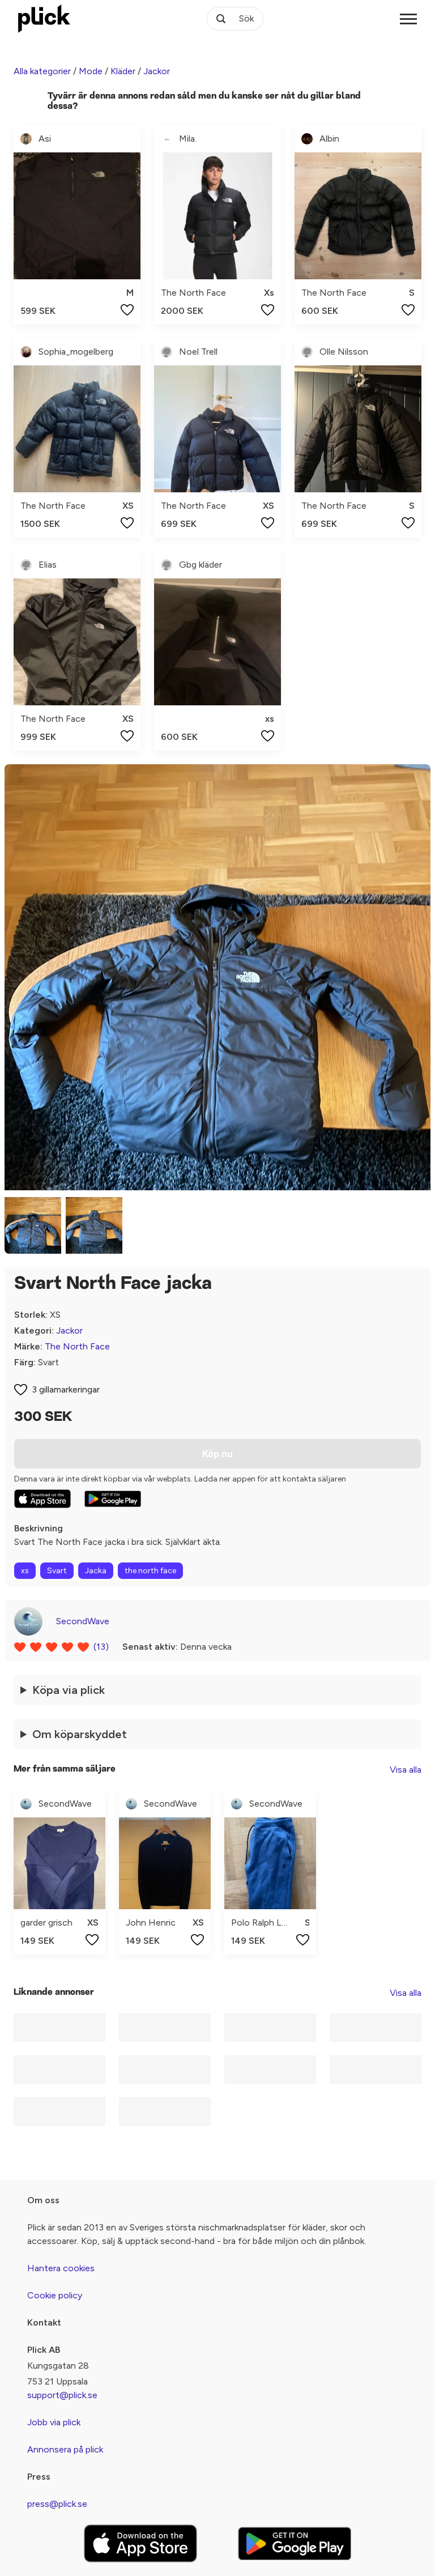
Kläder (123, 71)
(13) (101, 1647)
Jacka (96, 1571)
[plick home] (44, 19)
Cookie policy (55, 2295)
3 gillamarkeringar (66, 1389)
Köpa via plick (69, 1690)
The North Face (77, 1346)
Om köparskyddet (80, 1734)
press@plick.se (57, 2504)
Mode (91, 71)
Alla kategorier (42, 71)
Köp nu (217, 1454)
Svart (57, 1571)
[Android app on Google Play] (113, 1499)
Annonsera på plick (65, 2449)
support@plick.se (62, 2395)
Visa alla (406, 1770)
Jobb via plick (54, 2422)
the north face (150, 1571)
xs (25, 1571)
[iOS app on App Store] (42, 1499)
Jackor (157, 71)
